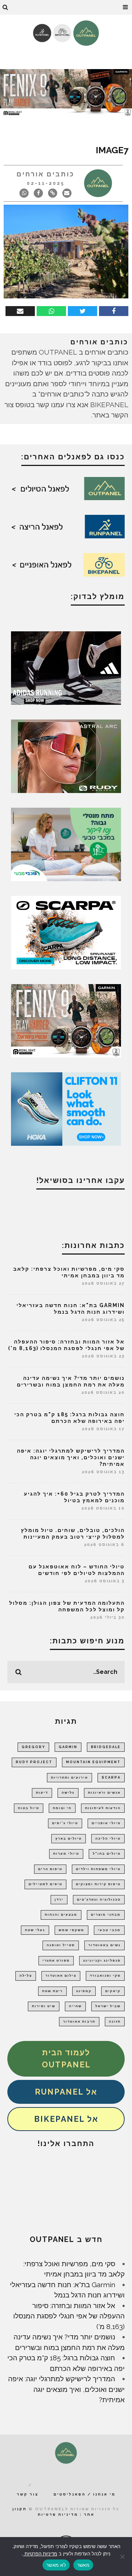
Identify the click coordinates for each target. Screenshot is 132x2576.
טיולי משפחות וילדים (98, 1869)
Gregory (33, 1747)
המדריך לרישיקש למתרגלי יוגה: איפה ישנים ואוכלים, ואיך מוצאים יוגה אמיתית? (71, 1457)
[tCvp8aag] (66, 92)
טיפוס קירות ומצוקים (98, 1884)
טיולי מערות (66, 1854)
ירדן (59, 1899)
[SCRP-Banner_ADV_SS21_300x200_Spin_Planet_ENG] (66, 932)
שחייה (75, 2006)
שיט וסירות (44, 2006)
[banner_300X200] (66, 1108)
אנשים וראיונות (104, 1793)
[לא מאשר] (123, 2557)
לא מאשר (56, 2565)
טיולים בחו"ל (107, 1854)
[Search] (5, 7)
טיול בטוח (29, 1808)
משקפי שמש (71, 1930)
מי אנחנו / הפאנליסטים (85, 2494)
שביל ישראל (108, 2006)
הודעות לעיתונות (103, 1808)
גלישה (68, 1793)
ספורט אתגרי (56, 1960)
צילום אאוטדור (61, 1976)
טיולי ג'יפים (65, 1823)
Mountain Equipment (93, 1762)
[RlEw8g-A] (66, 1020)
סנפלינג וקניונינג (102, 1960)
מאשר (83, 2565)
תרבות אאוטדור (79, 2021)
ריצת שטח (52, 1991)
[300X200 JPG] (66, 667)
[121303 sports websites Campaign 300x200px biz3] (66, 844)
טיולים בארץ (69, 1838)
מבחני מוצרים (106, 1915)
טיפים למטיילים (45, 1884)
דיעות (42, 1793)
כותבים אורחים (45, 174)
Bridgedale (106, 1747)
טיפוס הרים (50, 1869)
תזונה (115, 2021)
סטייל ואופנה (61, 1945)
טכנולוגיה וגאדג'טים (99, 1899)
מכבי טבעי (109, 1930)
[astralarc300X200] (66, 756)
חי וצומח (62, 1808)
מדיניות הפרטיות (40, 2554)
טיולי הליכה (108, 1838)
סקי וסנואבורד (105, 1976)
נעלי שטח (35, 1930)
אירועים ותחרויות (69, 1777)
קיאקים (113, 1991)
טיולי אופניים (106, 1823)
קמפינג (84, 1991)
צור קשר (28, 2494)
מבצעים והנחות (61, 1915)
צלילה (26, 1976)
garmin (68, 1747)
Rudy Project (34, 1762)
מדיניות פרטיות (58, 2514)
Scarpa (111, 1777)
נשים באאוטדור (104, 1945)
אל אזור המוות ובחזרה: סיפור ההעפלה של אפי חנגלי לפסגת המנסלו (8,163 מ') (69, 2316)
